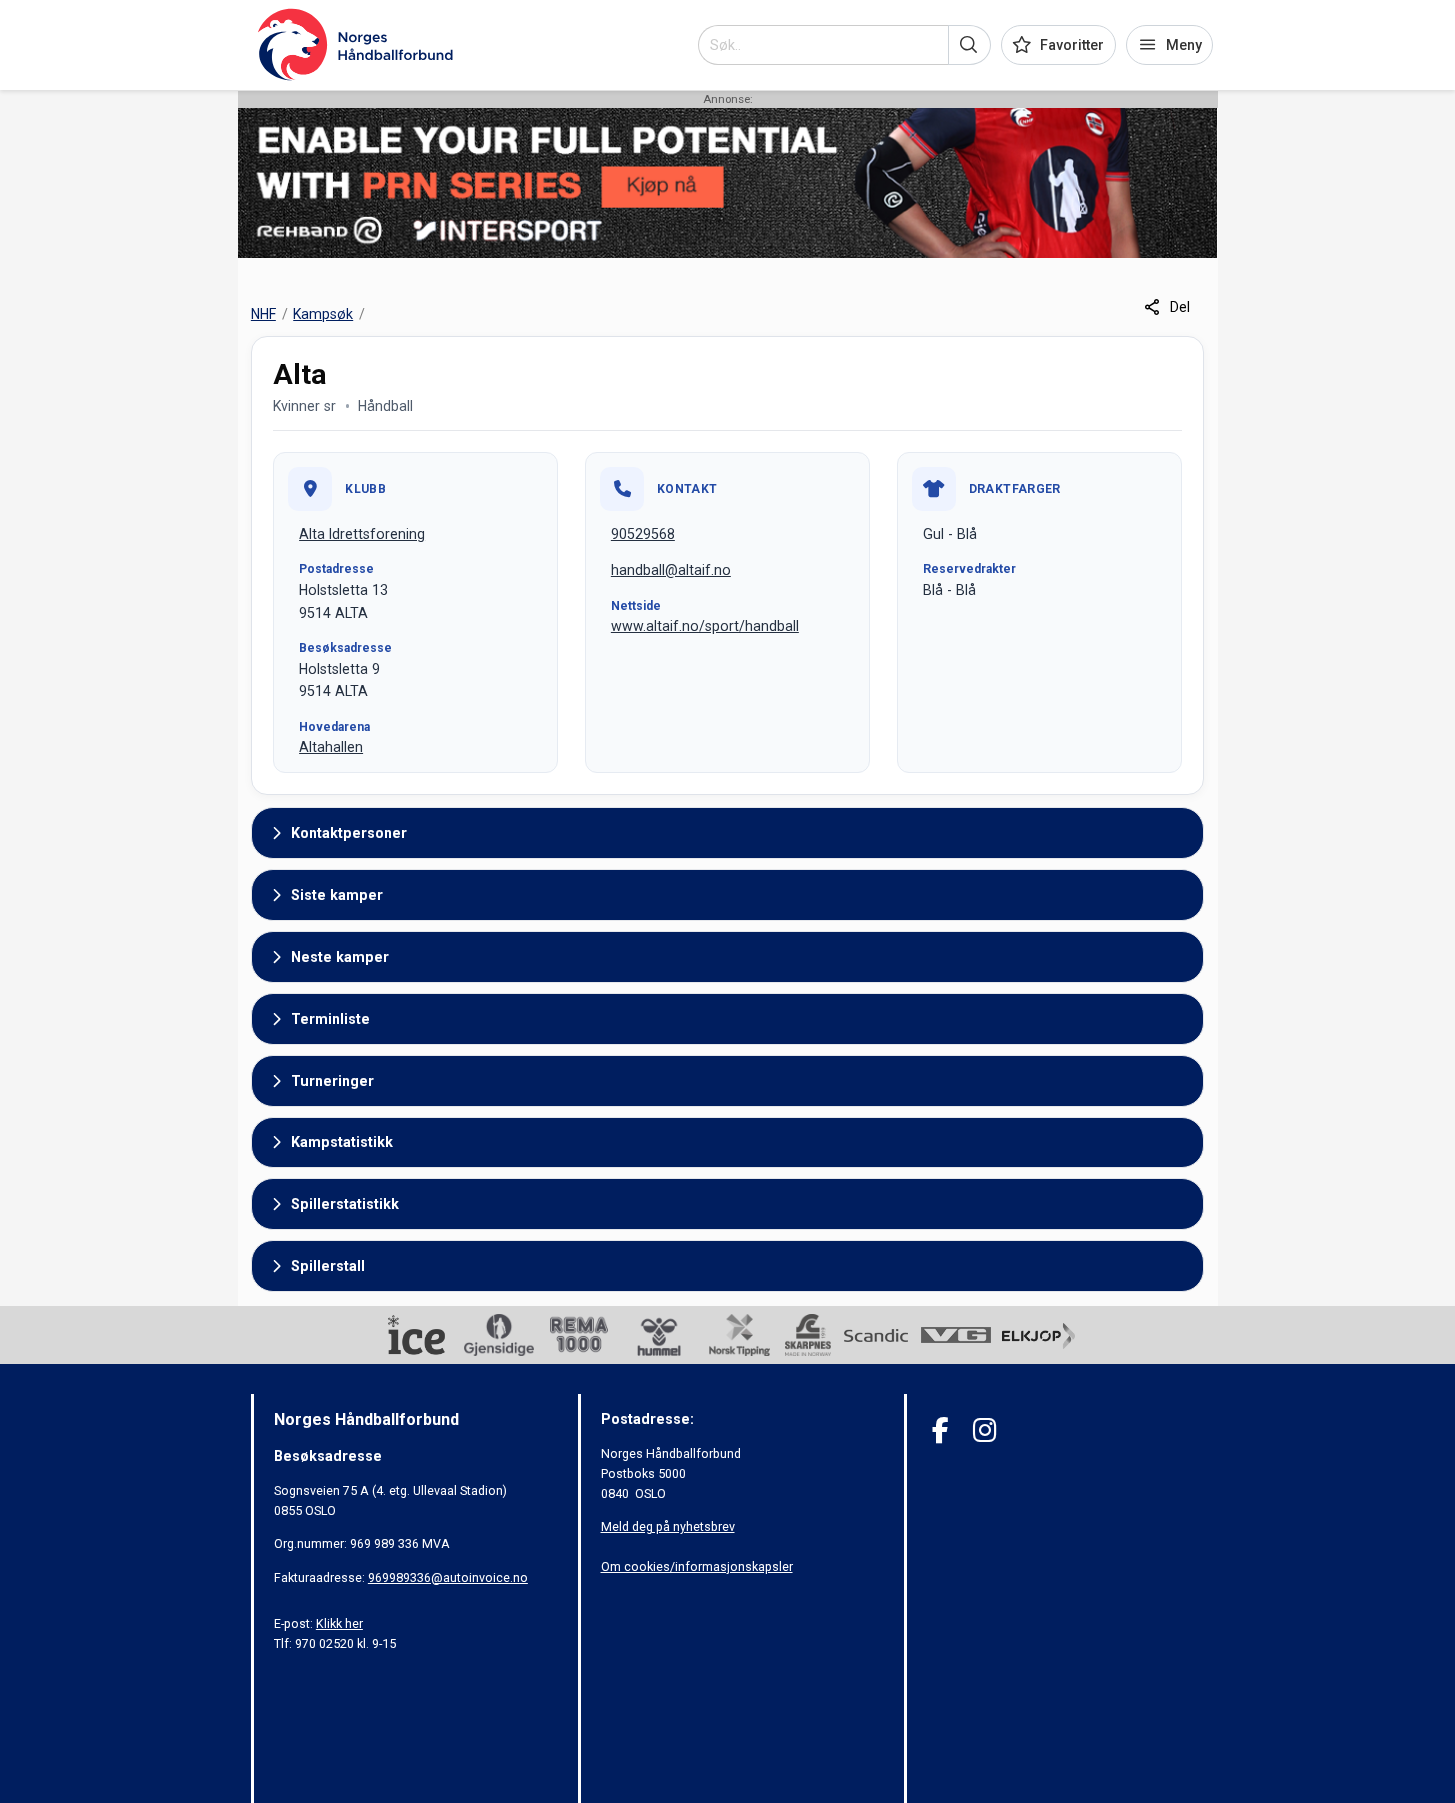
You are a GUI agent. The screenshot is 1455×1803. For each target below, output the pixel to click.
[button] (969, 45)
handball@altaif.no (671, 570)
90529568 (643, 534)
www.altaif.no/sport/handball (705, 626)
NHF (263, 314)
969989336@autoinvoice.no (448, 1577)
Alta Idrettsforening (362, 534)
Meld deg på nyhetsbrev (668, 1526)
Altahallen (331, 747)
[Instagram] (984, 1430)
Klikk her (339, 1623)
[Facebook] (940, 1430)
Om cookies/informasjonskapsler (697, 1566)
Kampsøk (323, 314)
